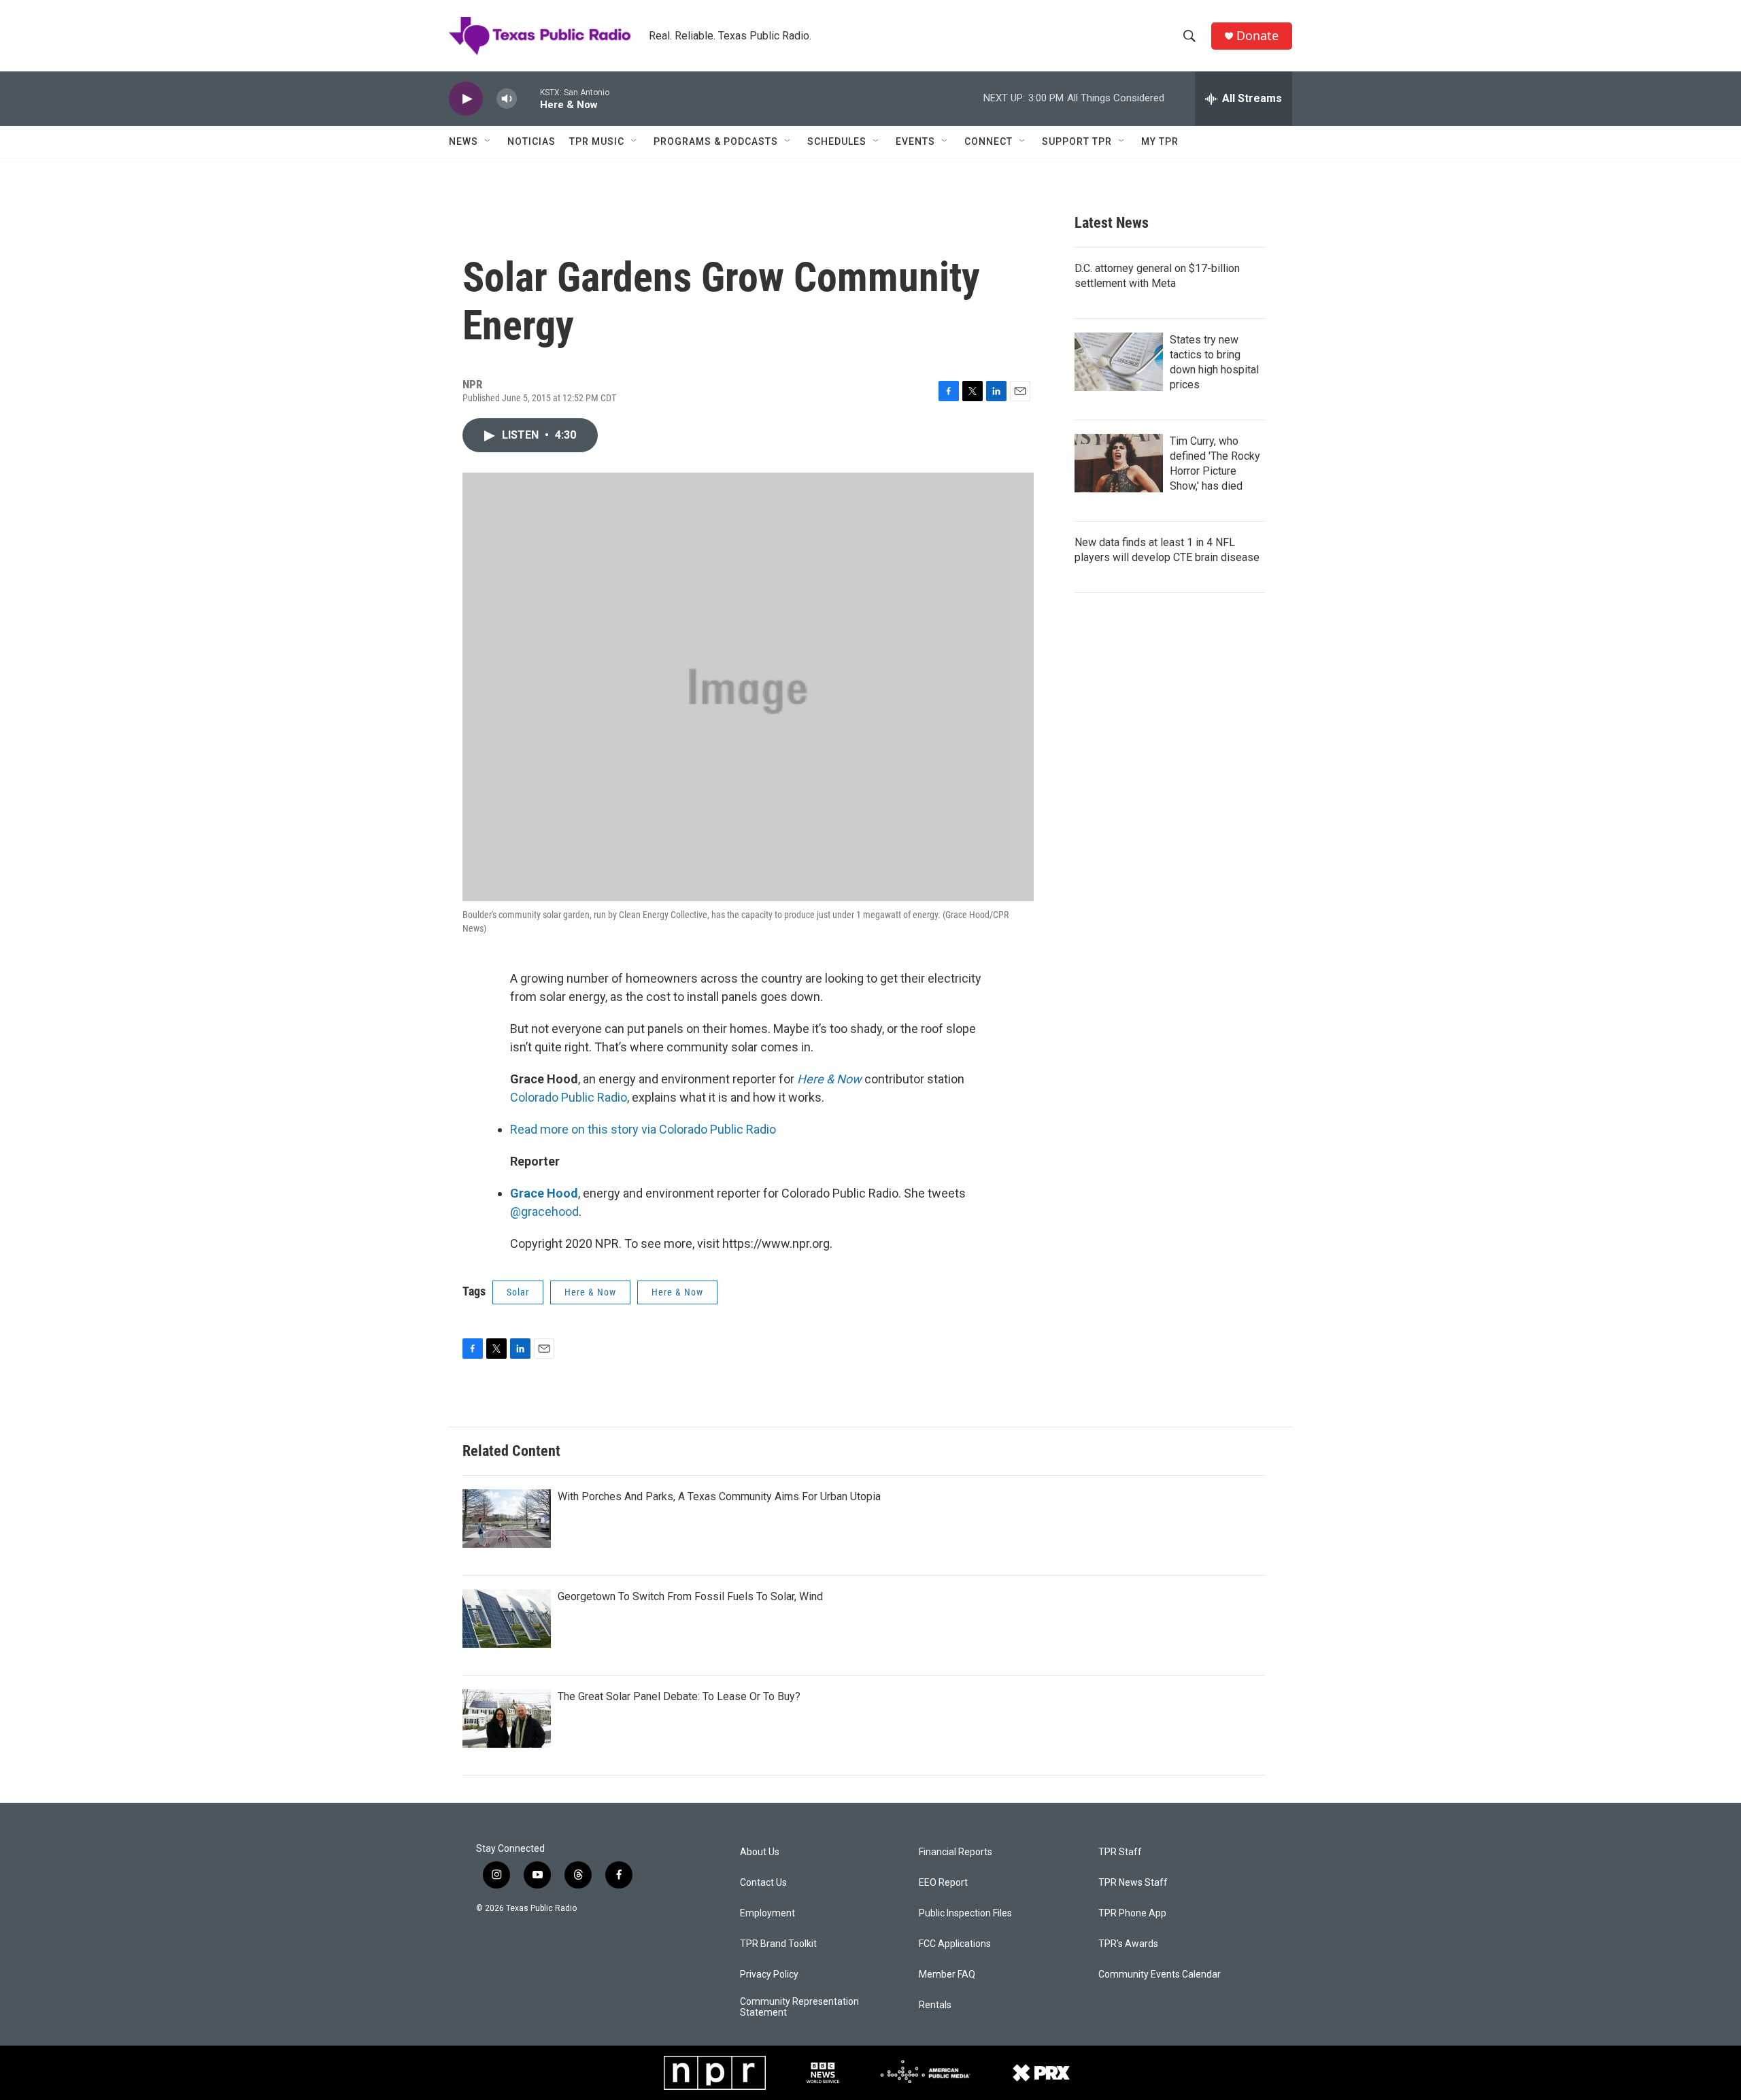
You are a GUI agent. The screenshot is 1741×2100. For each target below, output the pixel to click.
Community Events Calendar (1160, 1975)
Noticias (531, 141)
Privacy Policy (769, 1975)
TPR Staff (1120, 1852)
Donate (1257, 36)
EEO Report (943, 1883)
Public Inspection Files (965, 1913)
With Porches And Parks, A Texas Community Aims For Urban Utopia (719, 1496)
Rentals (935, 2005)
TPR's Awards (1128, 1944)
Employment (767, 1913)
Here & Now (829, 1079)
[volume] (507, 99)
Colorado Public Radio (569, 1097)
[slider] (528, 98)
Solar (518, 1292)
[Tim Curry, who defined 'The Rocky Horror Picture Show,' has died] (1119, 463)
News (463, 141)
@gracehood (544, 1212)
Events (915, 141)
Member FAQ (947, 1975)
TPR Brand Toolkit (778, 1944)
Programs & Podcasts (716, 141)
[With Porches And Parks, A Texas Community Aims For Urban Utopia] (507, 1519)
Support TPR (1077, 141)
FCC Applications (955, 1944)
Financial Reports (956, 1852)
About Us (760, 1852)
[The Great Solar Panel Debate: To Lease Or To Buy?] (507, 1718)
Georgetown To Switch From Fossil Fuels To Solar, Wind (690, 1596)
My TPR (1160, 141)
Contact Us (763, 1883)
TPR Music (597, 141)
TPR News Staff (1133, 1883)
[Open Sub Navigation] (488, 141)
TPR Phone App (1132, 1913)
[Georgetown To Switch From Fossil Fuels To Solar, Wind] (507, 1619)
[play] (466, 99)
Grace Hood (544, 1193)
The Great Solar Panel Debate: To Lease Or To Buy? (679, 1696)
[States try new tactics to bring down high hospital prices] (1119, 362)
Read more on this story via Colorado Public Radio (643, 1129)
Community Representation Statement (799, 2007)
